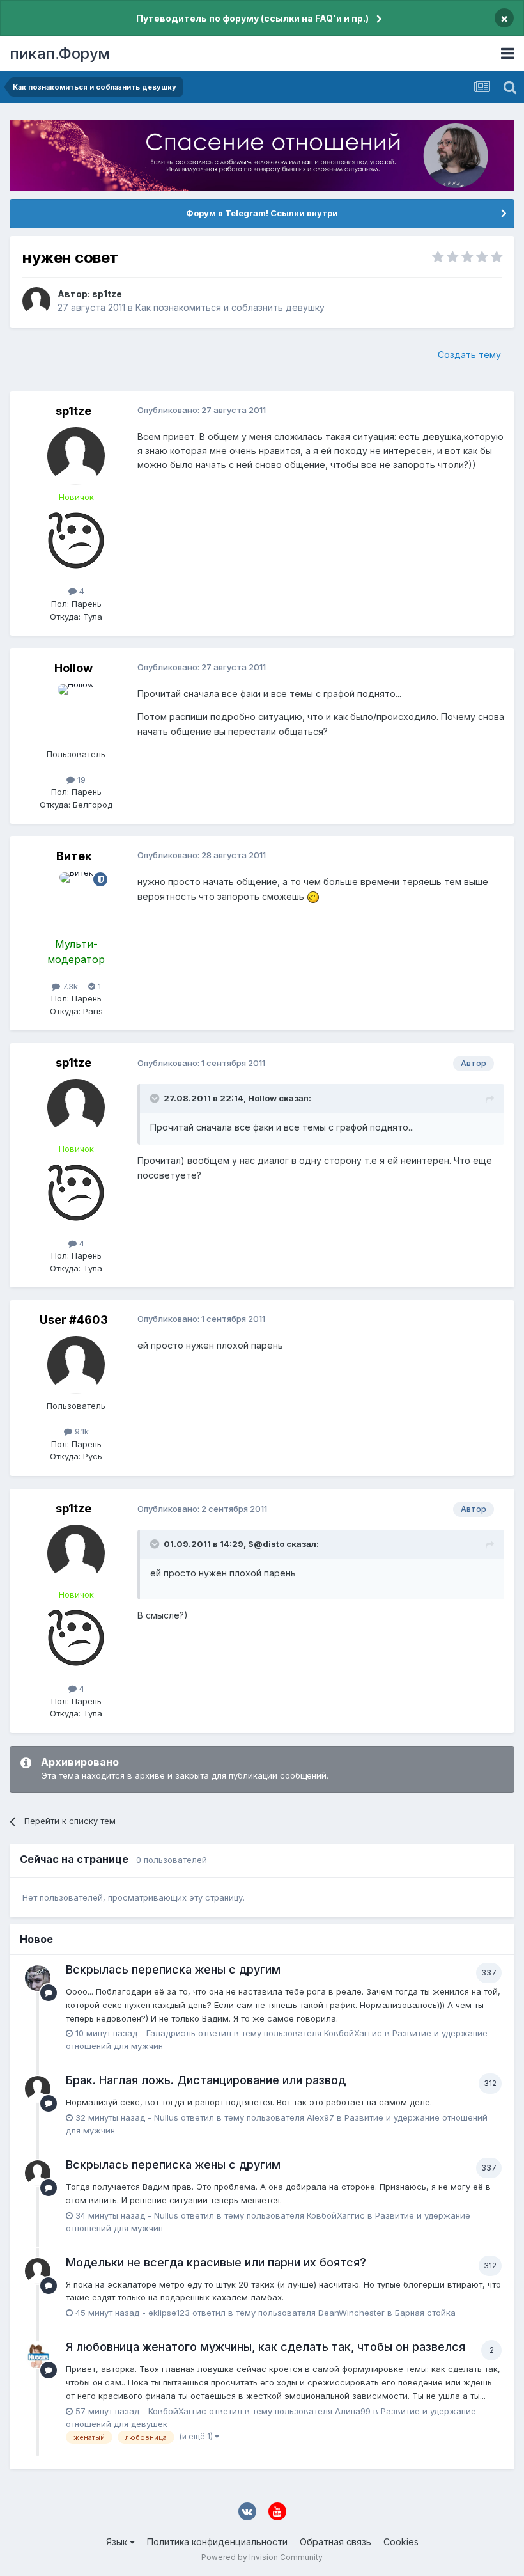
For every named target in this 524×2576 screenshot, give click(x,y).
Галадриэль (171, 2033)
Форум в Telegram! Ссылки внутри (262, 213)
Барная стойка (425, 2313)
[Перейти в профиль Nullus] (38, 2089)
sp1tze (107, 294)
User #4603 (74, 1320)
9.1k (81, 1431)
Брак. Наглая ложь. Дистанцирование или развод (206, 2080)
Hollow (73, 668)
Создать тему (469, 355)
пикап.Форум (60, 53)
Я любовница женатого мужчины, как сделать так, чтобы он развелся (266, 2347)
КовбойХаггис (353, 2033)
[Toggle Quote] (156, 1098)
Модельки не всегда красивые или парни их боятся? (216, 2262)
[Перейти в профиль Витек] (76, 901)
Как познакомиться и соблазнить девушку (230, 307)
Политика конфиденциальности (217, 2542)
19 (80, 780)
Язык (118, 2542)
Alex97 (320, 2117)
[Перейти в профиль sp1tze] (36, 301)
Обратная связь (335, 2542)
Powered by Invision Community (262, 2557)
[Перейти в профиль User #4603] (76, 1365)
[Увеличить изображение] (313, 896)
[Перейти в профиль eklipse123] (38, 2271)
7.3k (69, 986)
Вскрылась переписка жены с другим (173, 1969)
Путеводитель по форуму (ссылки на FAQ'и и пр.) (252, 18)
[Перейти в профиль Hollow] (76, 713)
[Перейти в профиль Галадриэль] (38, 1978)
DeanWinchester (351, 2313)
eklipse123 (169, 2313)
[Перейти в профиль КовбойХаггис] (38, 2355)
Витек (74, 856)
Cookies (401, 2542)
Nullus (166, 2117)
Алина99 (353, 2411)
